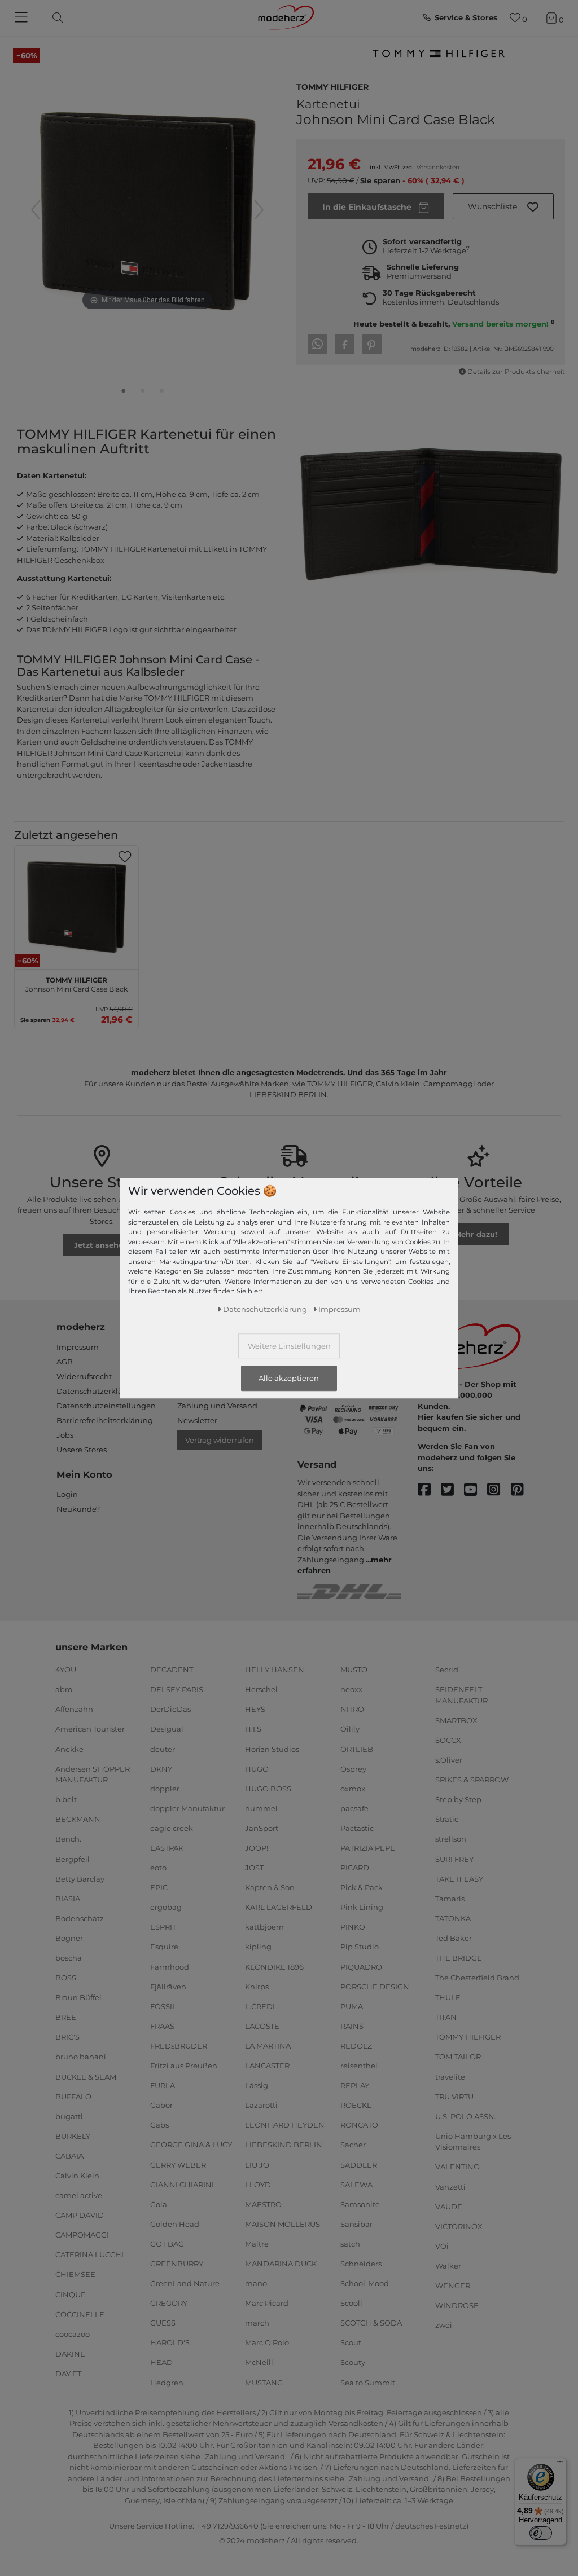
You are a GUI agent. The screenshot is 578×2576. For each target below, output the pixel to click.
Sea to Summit (368, 2382)
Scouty (353, 2362)
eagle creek (172, 1828)
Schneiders (361, 2264)
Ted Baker (454, 1938)
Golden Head (175, 2224)
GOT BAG (167, 2244)
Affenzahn (74, 1709)
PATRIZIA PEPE (368, 1848)
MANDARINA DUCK (281, 2264)
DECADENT (172, 1670)
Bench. (68, 1839)
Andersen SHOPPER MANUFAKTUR (93, 1774)
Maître (257, 2244)
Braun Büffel (78, 1997)
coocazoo (73, 2334)
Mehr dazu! (476, 1234)
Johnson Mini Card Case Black (76, 983)
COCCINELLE (80, 2314)
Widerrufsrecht (84, 1376)
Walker (448, 2266)
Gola (159, 2204)
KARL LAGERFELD (279, 1907)
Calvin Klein (77, 2176)
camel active (79, 2195)
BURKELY (73, 2136)
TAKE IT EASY (459, 1878)
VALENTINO (457, 2167)
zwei (444, 2325)
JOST (254, 1868)
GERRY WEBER (178, 2164)
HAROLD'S (170, 2342)
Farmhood (170, 1966)
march (257, 2323)
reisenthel (359, 2066)
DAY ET (68, 2374)
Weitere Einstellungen (289, 1346)
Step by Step (458, 1799)
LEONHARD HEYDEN (285, 2125)
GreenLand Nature (185, 2283)
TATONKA (453, 1918)
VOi (442, 2246)
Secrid (447, 1670)
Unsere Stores (82, 1450)
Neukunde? (78, 1509)
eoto (158, 1868)
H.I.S (253, 1729)
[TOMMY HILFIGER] (438, 57)
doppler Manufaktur (187, 1808)
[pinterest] (522, 1490)
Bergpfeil (73, 1859)
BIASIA (68, 1898)
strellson (451, 1839)
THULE (448, 1997)
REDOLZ (356, 2046)
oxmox (353, 1789)
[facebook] (429, 1490)
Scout (351, 2342)
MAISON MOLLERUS (283, 2224)
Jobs (65, 1435)
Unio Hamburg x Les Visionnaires (473, 2142)
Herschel (261, 1689)
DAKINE (70, 2354)
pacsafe (354, 1808)
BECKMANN (78, 1819)
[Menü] (560, 2464)
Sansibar (356, 2224)
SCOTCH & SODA (371, 2323)
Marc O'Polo (267, 2342)
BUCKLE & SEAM (86, 2076)
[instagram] (499, 1490)
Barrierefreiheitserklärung (105, 1420)
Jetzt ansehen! (102, 1245)
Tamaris (450, 1898)
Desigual (167, 1729)
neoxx (351, 1689)
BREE (66, 2017)
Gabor (161, 2105)
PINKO (353, 1927)
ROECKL (356, 2105)
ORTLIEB (357, 1749)
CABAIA (69, 2156)
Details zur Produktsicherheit (516, 372)
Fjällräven (168, 1986)
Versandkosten (438, 167)
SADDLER (359, 2164)
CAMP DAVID (80, 2215)
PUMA (352, 2006)
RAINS (352, 2026)
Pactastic (357, 1828)
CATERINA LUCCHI (89, 2254)
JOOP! (257, 1848)
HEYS (255, 1709)
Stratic (447, 1819)
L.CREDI (260, 2006)
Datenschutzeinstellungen (106, 1406)
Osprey (353, 1768)
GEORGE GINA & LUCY (191, 2145)
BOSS (66, 1978)
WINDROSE (457, 2305)
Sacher (353, 2145)
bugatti (69, 2116)
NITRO (352, 1709)
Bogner (69, 1938)
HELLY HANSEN (275, 1670)
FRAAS (162, 2026)
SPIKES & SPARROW (472, 1780)
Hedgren (167, 2382)
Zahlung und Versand (217, 1406)
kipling (258, 1947)
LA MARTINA (268, 2046)
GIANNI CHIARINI (182, 2184)
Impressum (78, 1347)
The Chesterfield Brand (477, 1978)
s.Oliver (449, 1760)
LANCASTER (267, 2066)
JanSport (262, 1828)
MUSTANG (264, 2382)
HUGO (257, 1768)
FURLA (163, 2085)
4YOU (66, 1670)
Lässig (257, 2085)
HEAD (161, 2362)
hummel (261, 1808)
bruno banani (81, 2057)
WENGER (453, 2286)
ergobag (166, 1907)
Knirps (257, 1986)
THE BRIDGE (459, 1958)
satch (350, 2244)
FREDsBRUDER (179, 2046)
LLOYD (258, 2184)
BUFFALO (73, 2096)
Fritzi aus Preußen (184, 2066)
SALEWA (356, 2184)
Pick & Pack (362, 1887)
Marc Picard (267, 2303)
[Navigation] (23, 18)
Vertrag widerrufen (220, 1440)
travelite (450, 2076)
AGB (65, 1362)
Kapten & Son (270, 1887)
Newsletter (197, 1420)
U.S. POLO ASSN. (466, 2116)
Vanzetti (450, 2186)
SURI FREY (454, 1859)
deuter (163, 1749)
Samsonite (360, 2204)
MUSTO (354, 1670)
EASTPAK (167, 1848)
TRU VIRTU (454, 2096)
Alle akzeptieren (289, 1379)
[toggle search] (55, 18)
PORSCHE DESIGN (375, 1986)
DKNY (161, 1768)
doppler (165, 1789)
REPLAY (355, 2085)
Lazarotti (261, 2105)
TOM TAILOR (458, 2057)
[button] (503, 206)
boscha (69, 1958)
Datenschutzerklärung (98, 1391)
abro (64, 1689)
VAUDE (449, 2206)
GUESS (163, 2323)
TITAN (446, 2017)
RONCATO (359, 2125)
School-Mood (365, 2283)
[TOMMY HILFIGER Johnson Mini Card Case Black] (124, 393)
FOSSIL (163, 2006)
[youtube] (476, 1490)
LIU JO (257, 2164)
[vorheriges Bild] (36, 210)
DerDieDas (170, 1709)
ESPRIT (163, 1927)
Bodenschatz (80, 1918)
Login (67, 1494)
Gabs (159, 2125)
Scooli (351, 2303)
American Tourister (90, 1729)
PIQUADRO (361, 1966)
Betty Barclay (80, 1878)
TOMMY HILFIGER (332, 86)
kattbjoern (264, 1927)
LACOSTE (262, 2026)
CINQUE (71, 2294)
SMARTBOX (456, 1720)
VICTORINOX (459, 2226)
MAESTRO (263, 2204)
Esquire (164, 1947)
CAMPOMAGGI (82, 2235)
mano (256, 2283)
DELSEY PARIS (177, 1689)
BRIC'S (67, 2037)
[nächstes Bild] (259, 210)
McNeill (259, 2362)
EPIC (159, 1887)
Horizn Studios (272, 1749)
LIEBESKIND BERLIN (284, 2145)
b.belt (66, 1799)
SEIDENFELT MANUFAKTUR (461, 1695)
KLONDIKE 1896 (274, 1966)
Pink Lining (362, 1907)
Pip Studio (360, 1947)
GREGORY (169, 2303)
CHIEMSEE (75, 2274)
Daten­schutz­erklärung (265, 1309)
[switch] (541, 2533)
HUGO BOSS (268, 1789)
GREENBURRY (177, 2264)
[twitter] (452, 1490)
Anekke (69, 1749)
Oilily (350, 1729)
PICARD (355, 1868)
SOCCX (448, 1740)
